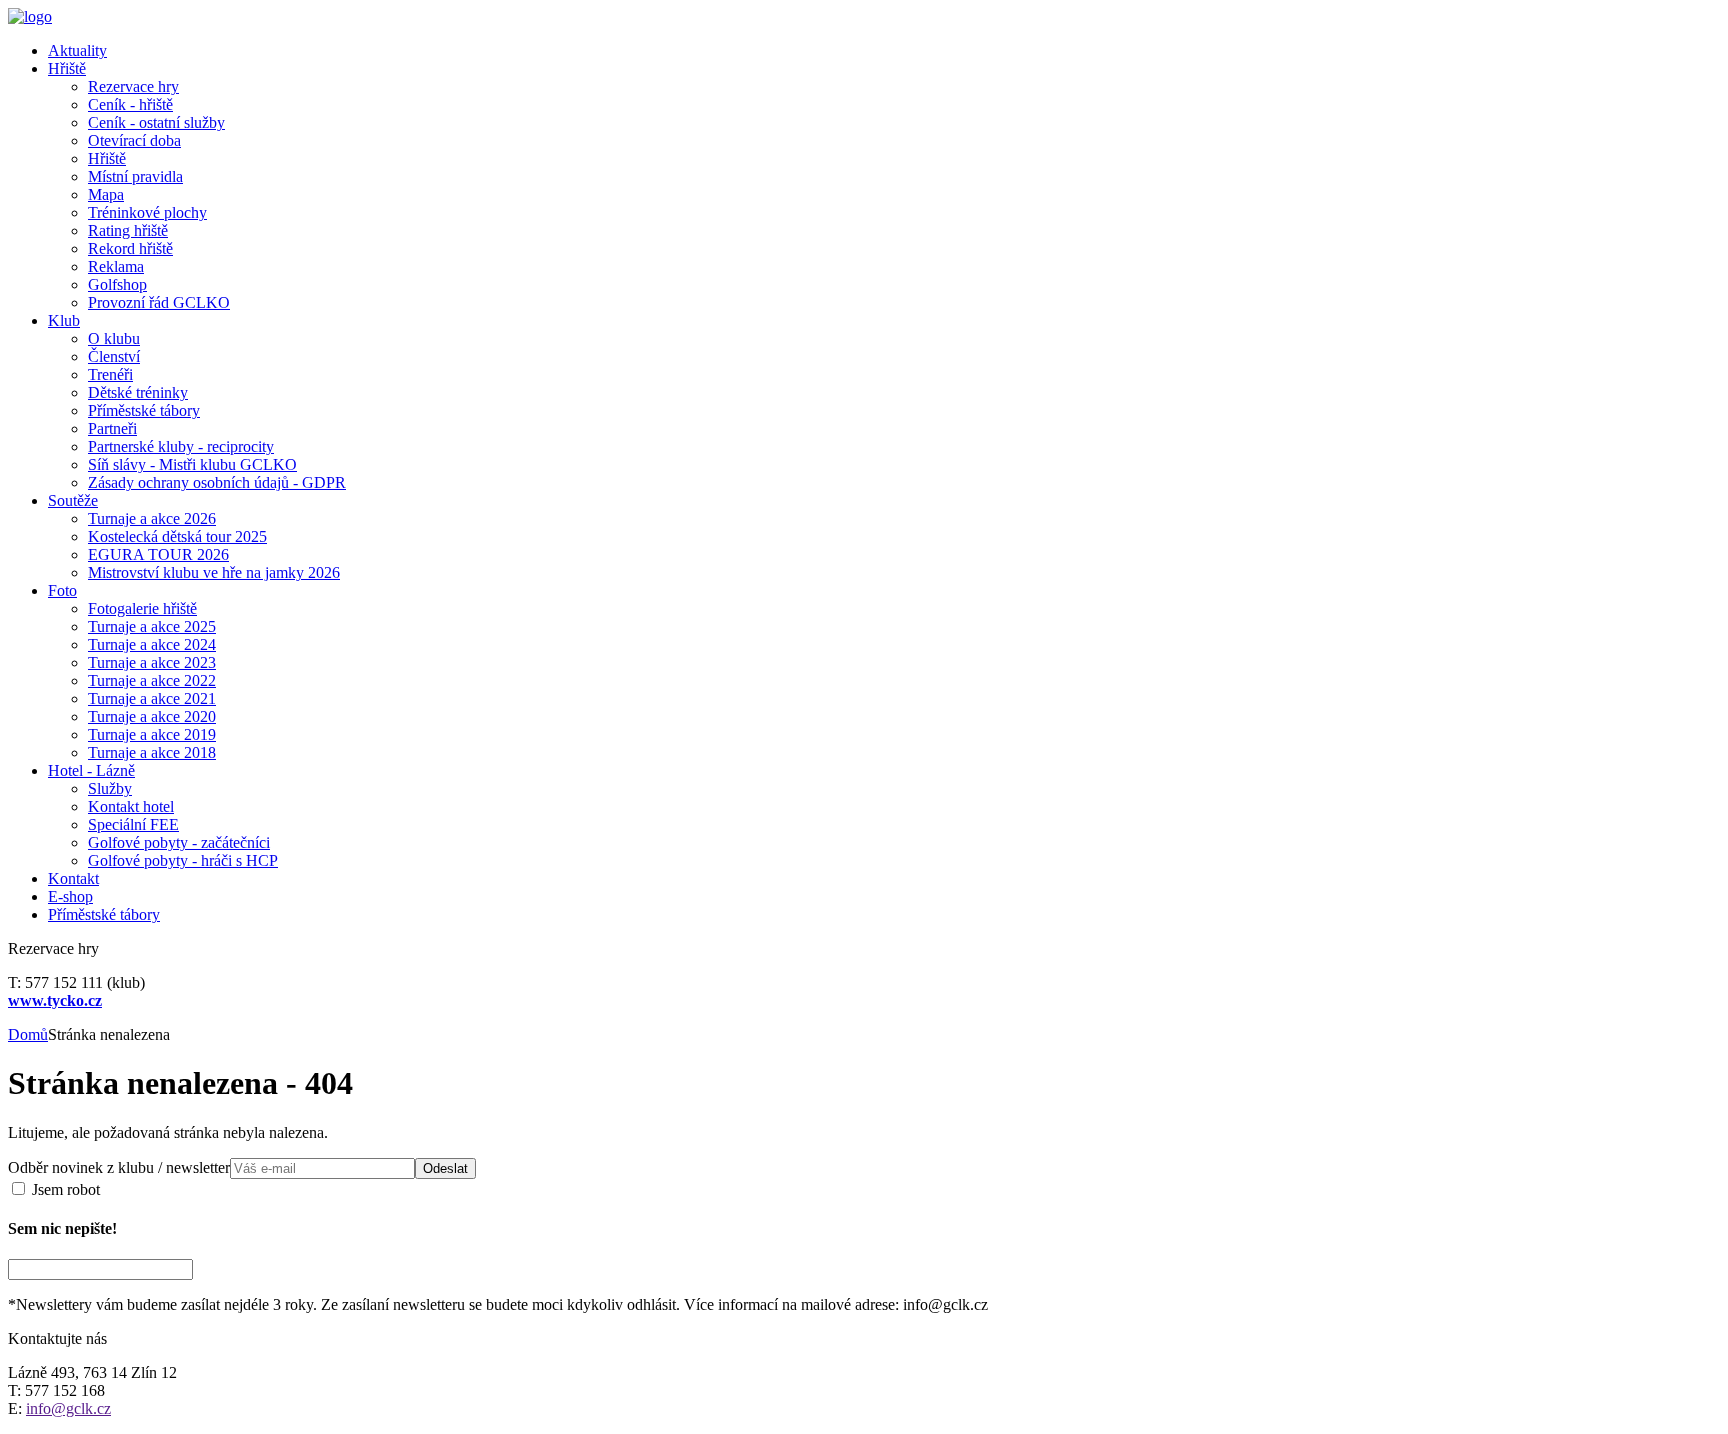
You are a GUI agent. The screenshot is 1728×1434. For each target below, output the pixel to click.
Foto (62, 590)
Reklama (116, 266)
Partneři (112, 428)
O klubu (114, 338)
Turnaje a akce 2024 (152, 644)
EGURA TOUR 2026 (158, 554)
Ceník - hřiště (130, 104)
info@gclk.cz (68, 1408)
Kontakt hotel (131, 806)
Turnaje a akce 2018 (152, 752)
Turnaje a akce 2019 (152, 734)
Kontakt (73, 878)
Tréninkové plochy (147, 212)
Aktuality (77, 50)
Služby (110, 788)
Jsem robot (64, 1189)
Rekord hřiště (130, 248)
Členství (114, 356)
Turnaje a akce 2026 (152, 518)
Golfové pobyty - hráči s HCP (183, 860)
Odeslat (445, 1168)
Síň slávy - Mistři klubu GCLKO (192, 464)
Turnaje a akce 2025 (152, 626)
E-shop (70, 896)
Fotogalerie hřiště (142, 608)
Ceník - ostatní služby (156, 122)
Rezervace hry (133, 86)
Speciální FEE (133, 824)
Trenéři (110, 374)
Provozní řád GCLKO (159, 302)
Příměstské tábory (144, 410)
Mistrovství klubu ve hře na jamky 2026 (214, 572)
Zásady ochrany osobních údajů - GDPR (217, 482)
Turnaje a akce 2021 (152, 698)
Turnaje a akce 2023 (152, 662)
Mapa (106, 194)
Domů (28, 1034)
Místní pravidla (135, 176)
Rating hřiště (128, 230)
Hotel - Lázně (91, 770)
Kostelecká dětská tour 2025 (177, 536)
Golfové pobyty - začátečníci (179, 842)
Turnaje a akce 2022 (152, 680)
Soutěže (73, 500)
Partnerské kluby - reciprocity (181, 446)
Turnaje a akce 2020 (152, 716)
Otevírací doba (134, 140)
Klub (64, 320)
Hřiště (67, 68)
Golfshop (117, 284)
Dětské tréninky (138, 392)
